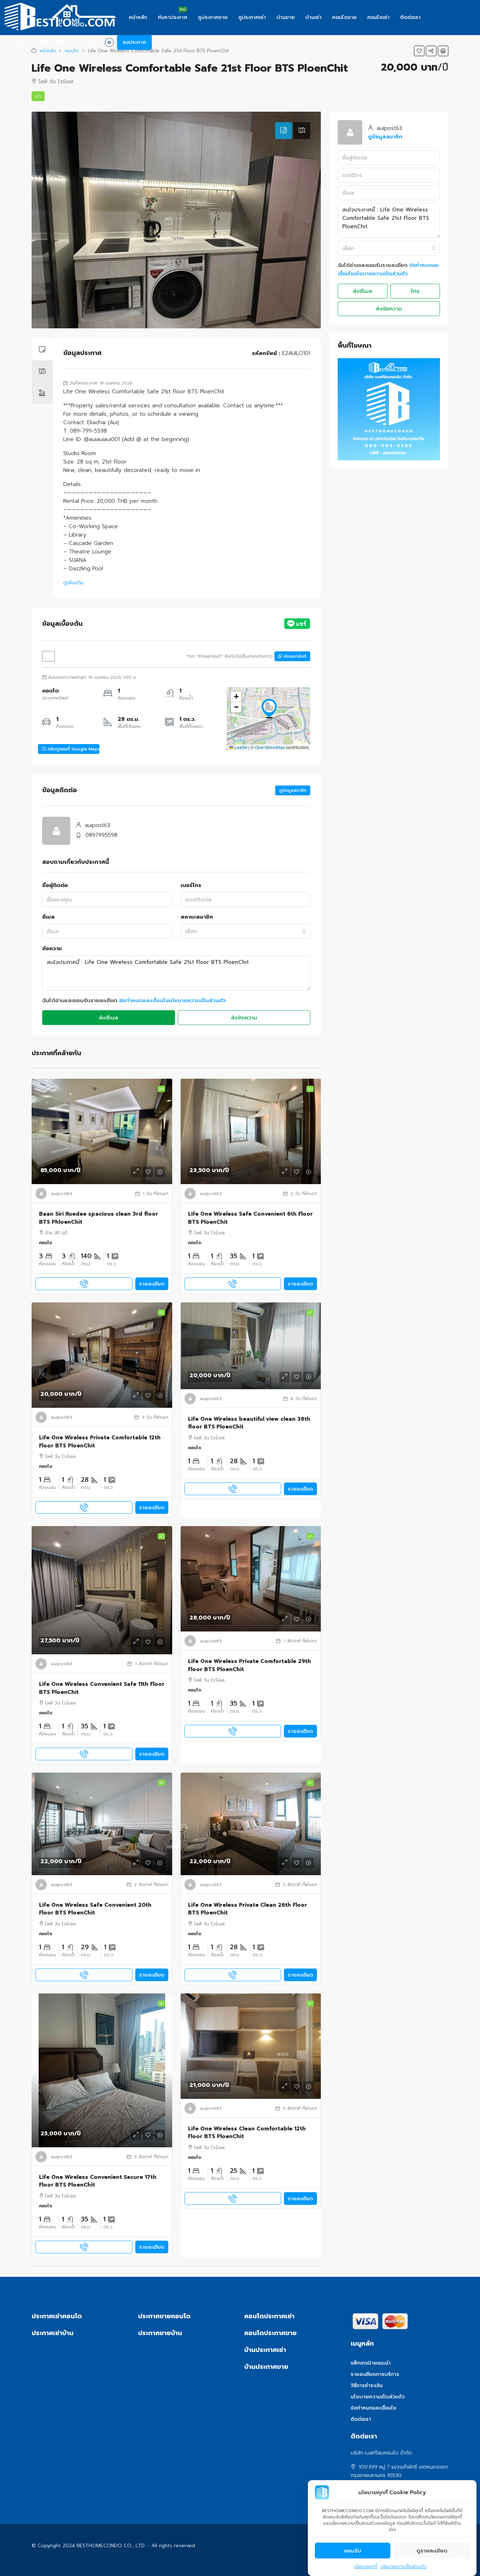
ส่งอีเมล (108, 1018)
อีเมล (48, 917)
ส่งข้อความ (244, 1018)
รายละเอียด (152, 1284)
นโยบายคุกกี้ (366, 2567)
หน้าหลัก (138, 17)
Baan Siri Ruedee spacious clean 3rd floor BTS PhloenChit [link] (99, 1218)
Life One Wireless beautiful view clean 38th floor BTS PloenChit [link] (249, 1423)
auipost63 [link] (62, 1194)
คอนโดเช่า (378, 17)
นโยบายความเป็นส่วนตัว (404, 2567)
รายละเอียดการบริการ (375, 2374)
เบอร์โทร (191, 885)
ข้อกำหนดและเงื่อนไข (374, 2408)
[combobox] (246, 931)
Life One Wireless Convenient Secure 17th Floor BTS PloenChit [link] (98, 2181)
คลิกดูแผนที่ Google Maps (73, 749)
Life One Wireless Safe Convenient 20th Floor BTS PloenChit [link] (95, 1909)
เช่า (38, 96)
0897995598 (101, 835)
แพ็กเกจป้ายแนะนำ (371, 2363)
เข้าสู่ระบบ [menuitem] (19, 42)
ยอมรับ (353, 2551)
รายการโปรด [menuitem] (91, 42)
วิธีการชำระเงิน (367, 2386)
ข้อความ (52, 948)
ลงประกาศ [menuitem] (134, 42)
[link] (102, 1131)
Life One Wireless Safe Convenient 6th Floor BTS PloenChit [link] (250, 1218)
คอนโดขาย (344, 17)
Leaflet (240, 747)
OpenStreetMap (270, 747)
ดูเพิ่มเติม (73, 583)
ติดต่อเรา (410, 17)
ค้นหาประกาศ (173, 17)
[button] (419, 51)
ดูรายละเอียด (432, 2551)
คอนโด (72, 51)
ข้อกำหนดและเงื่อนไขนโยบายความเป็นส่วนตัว (173, 1000)
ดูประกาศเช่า (252, 17)
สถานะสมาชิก (197, 917)
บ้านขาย (286, 17)
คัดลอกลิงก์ (294, 656)
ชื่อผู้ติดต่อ (55, 885)
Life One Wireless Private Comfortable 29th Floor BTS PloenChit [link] (249, 1665)
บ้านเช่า (313, 17)
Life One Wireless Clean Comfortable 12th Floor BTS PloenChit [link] (247, 2133)
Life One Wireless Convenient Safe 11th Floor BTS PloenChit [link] (102, 1688)
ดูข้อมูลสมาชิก (293, 790)
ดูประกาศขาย (213, 17)
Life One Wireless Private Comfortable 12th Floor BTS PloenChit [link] (100, 1442)
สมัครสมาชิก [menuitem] (50, 42)
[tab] (284, 131)
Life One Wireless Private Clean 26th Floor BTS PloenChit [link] (248, 1909)
